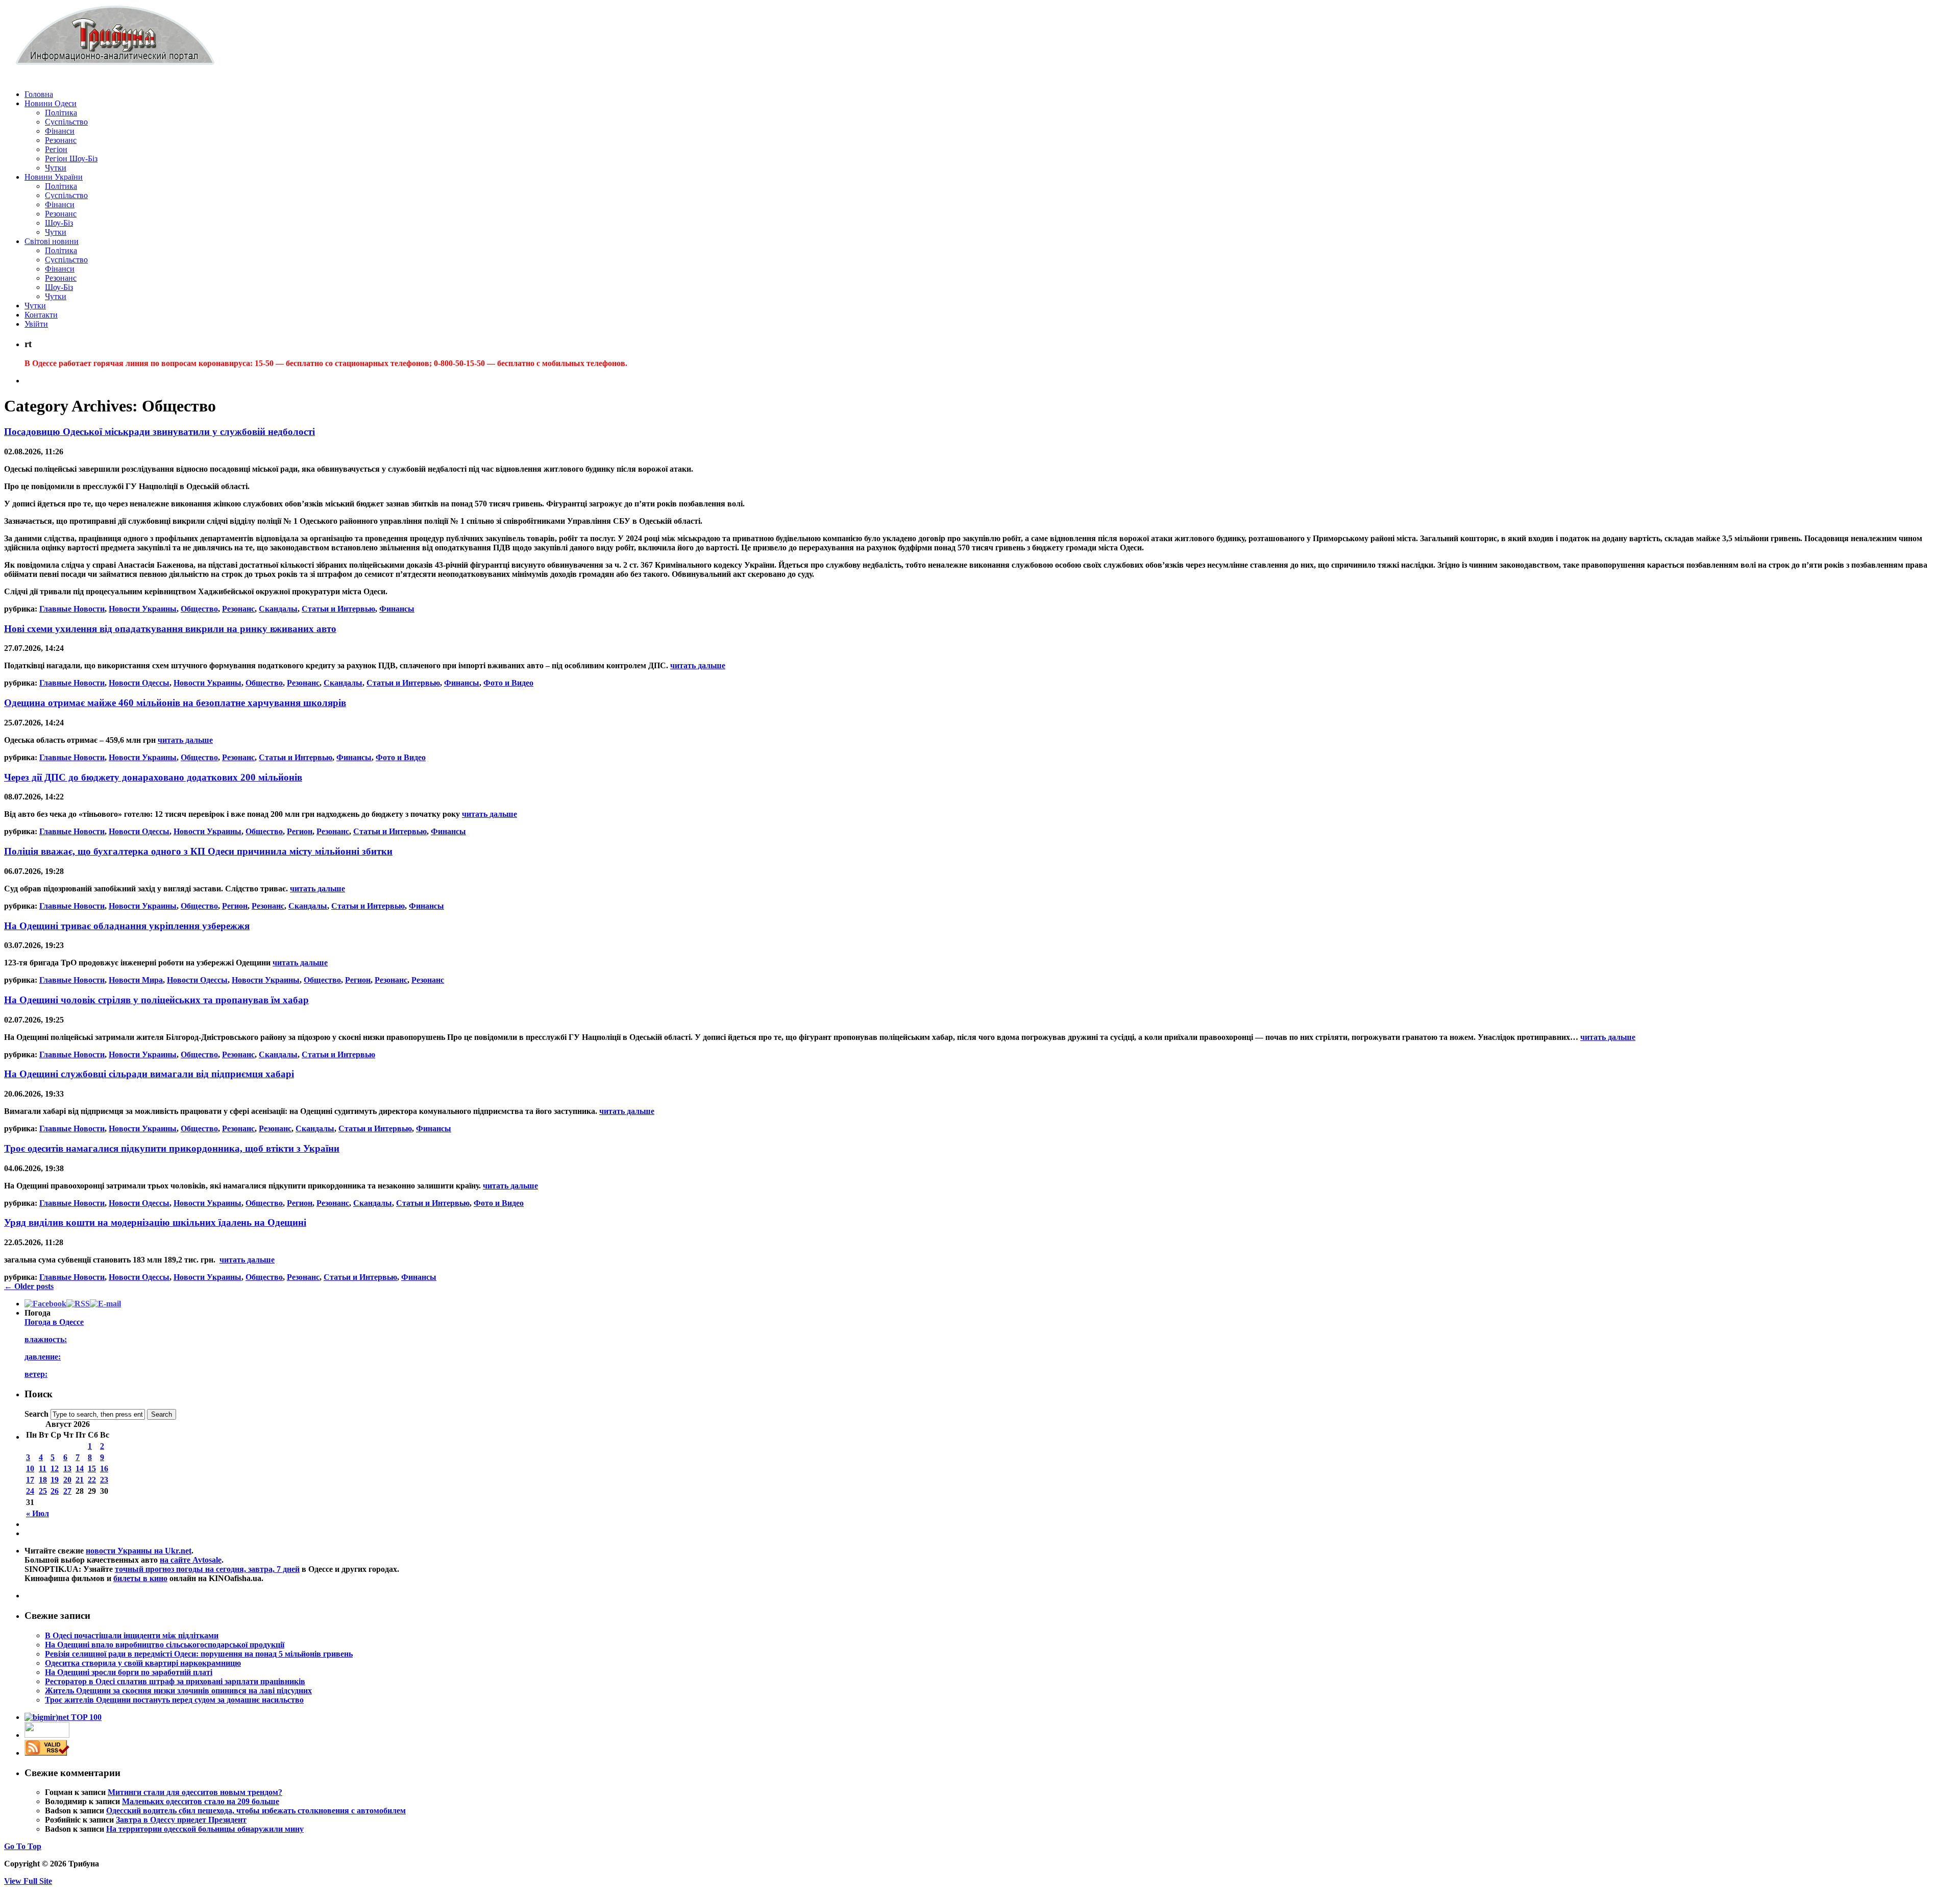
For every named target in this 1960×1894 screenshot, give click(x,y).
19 (55, 1480)
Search (36, 1414)
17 (30, 1480)
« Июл (38, 1513)
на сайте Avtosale (191, 1560)
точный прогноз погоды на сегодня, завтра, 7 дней (207, 1569)
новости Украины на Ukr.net (139, 1551)
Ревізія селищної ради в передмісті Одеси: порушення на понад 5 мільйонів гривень (199, 1654)
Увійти (36, 324)
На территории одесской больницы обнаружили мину (205, 1829)
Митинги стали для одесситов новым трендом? (195, 1792)
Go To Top (23, 1846)
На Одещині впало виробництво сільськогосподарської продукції (165, 1645)
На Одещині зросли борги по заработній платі (129, 1672)
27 (67, 1491)
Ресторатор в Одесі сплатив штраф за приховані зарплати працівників (175, 1681)
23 (104, 1480)
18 (43, 1480)
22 (92, 1480)
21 (80, 1480)
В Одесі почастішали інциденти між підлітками (132, 1635)
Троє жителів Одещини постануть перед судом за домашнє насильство (174, 1700)
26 (55, 1491)
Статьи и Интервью (338, 609)
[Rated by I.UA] (47, 1735)
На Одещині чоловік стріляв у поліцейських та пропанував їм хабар (156, 1000)
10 (30, 1468)
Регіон (56, 149)
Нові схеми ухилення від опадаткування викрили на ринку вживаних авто (170, 629)
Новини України (54, 177)
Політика (61, 113)
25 (43, 1491)
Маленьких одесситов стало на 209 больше (201, 1801)
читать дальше (698, 665)
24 (30, 1491)
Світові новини (52, 241)
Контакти (41, 315)
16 (104, 1468)
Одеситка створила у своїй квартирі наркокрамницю (143, 1663)
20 (67, 1480)
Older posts (29, 1286)
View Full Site (28, 1881)
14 (80, 1468)
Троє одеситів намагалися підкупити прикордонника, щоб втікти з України (172, 1148)
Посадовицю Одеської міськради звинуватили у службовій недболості (160, 432)
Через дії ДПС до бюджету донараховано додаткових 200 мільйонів (153, 777)
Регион (300, 831)
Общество (199, 609)
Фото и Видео (508, 683)
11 (43, 1468)
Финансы (397, 609)
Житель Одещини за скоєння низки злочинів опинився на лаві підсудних (178, 1691)
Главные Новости (72, 609)
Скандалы (278, 609)
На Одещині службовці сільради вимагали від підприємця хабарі (149, 1074)
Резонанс (61, 140)
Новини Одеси (51, 103)
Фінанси (60, 131)
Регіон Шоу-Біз (71, 159)
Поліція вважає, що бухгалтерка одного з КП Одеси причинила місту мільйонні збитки (198, 851)
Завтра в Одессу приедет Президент (181, 1820)
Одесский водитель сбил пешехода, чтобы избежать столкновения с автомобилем (256, 1811)
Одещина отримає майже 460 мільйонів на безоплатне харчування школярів (175, 703)
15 (92, 1468)
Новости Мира (136, 980)
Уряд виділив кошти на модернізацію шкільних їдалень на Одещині (155, 1222)
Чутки (56, 168)
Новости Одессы (139, 683)
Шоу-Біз (59, 223)
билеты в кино (140, 1578)
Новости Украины (143, 609)
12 (55, 1468)
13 (67, 1468)
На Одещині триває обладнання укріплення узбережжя (127, 926)
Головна (39, 94)
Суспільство (66, 122)
